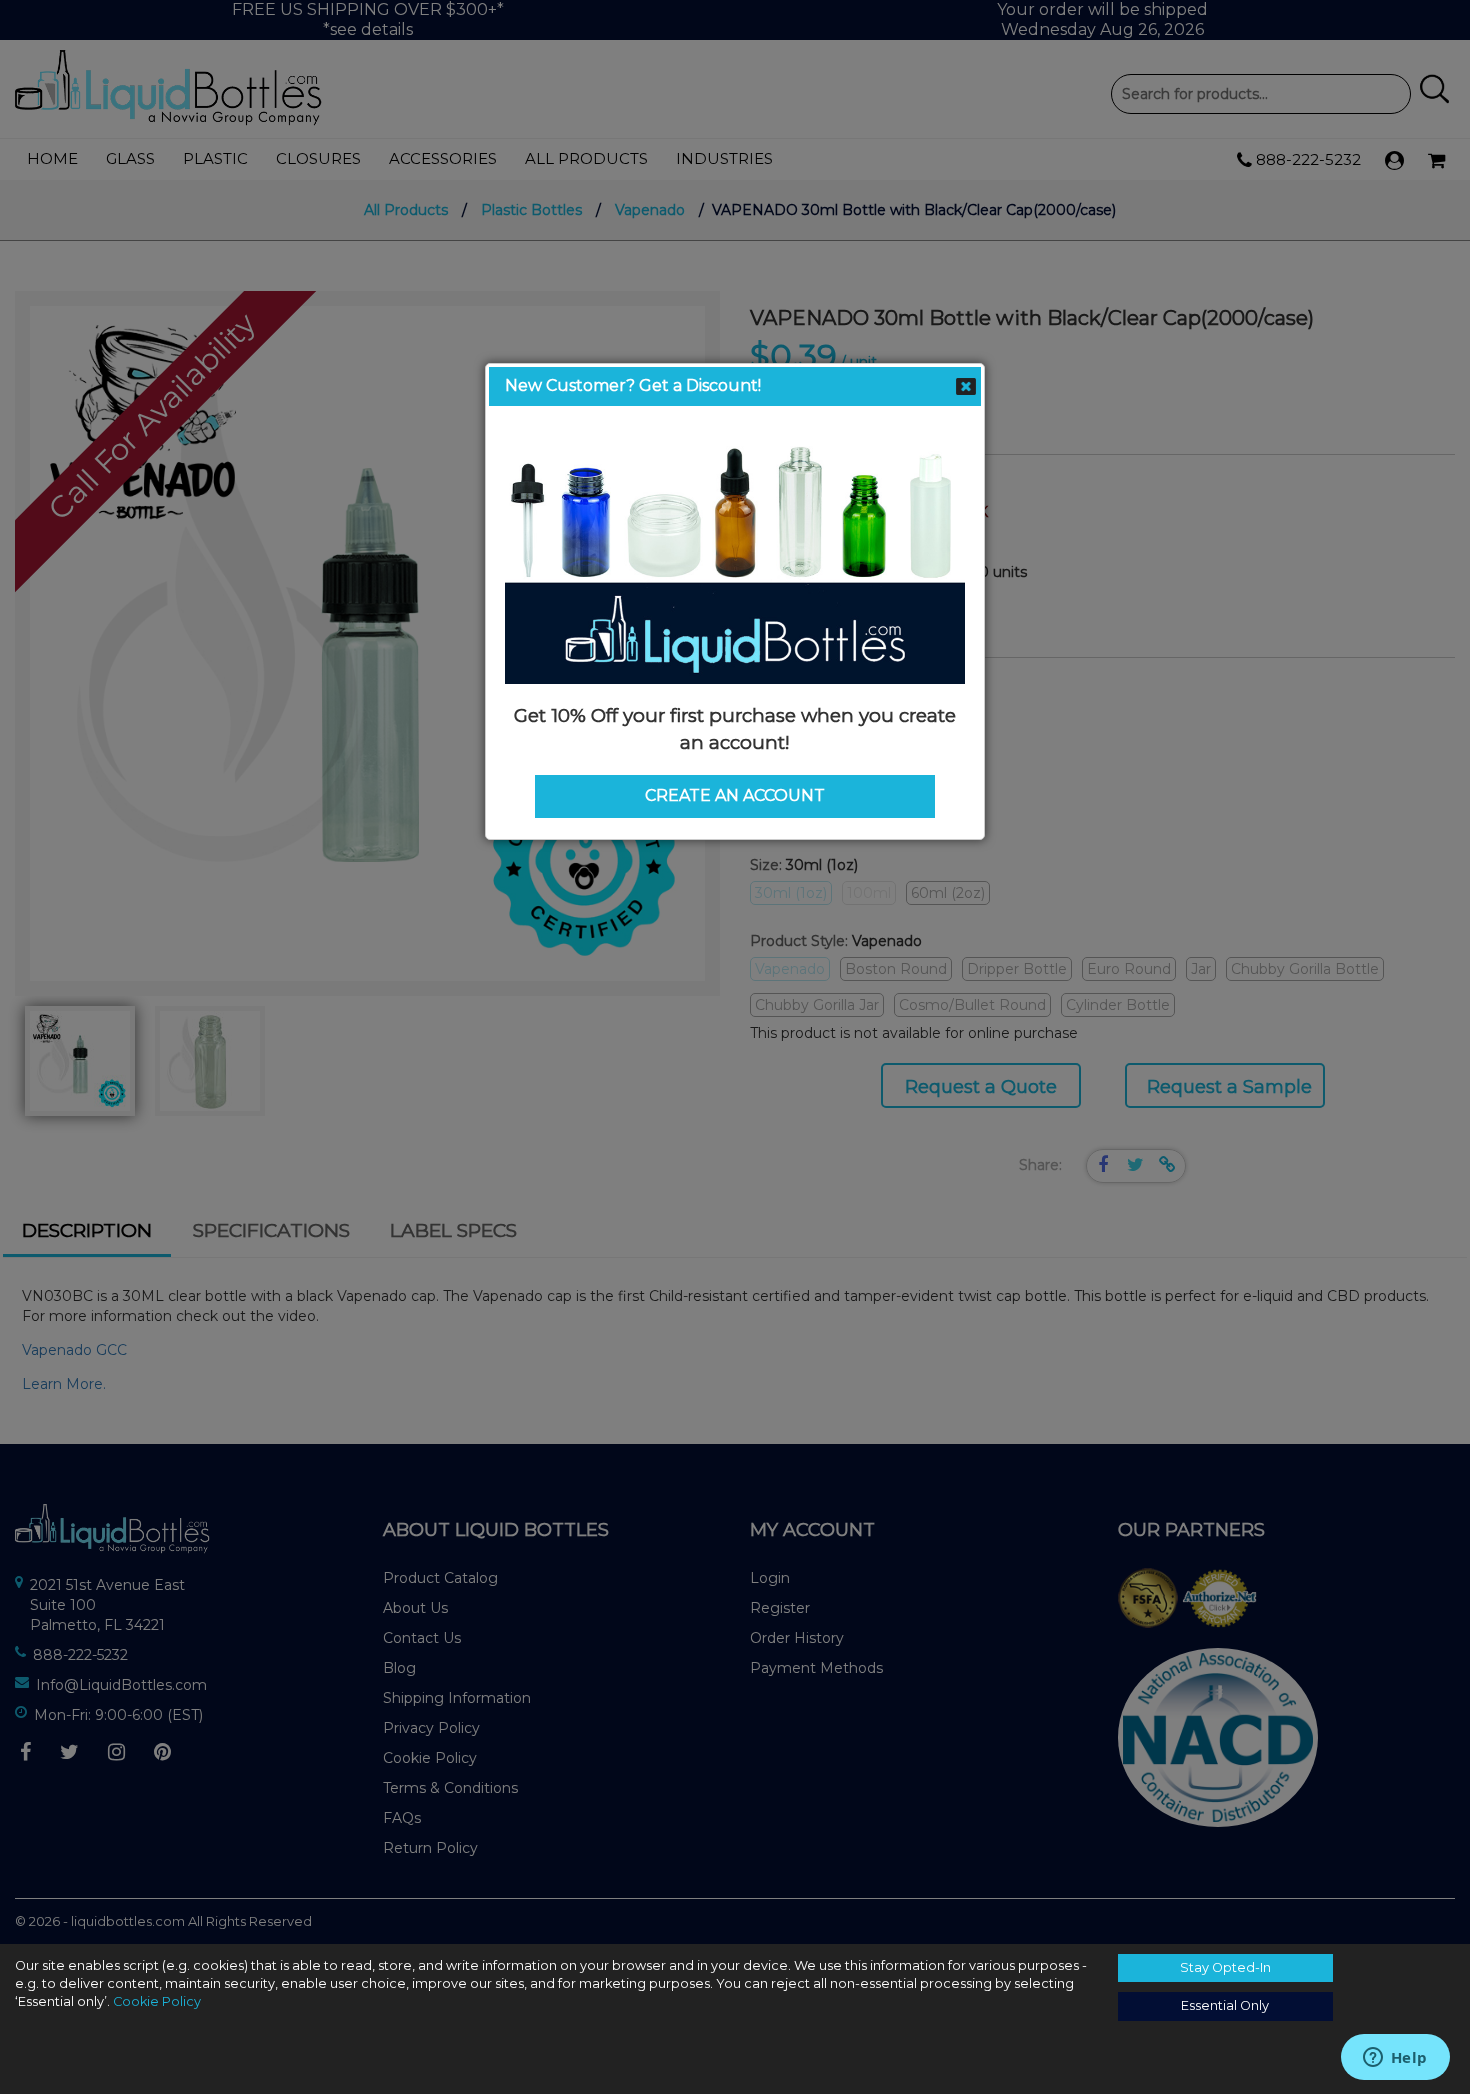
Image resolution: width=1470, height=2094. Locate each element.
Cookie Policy (157, 2001)
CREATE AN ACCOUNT (735, 795)
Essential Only (1225, 2005)
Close (966, 387)
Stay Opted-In (1225, 1967)
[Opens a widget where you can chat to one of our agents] (1395, 2059)
